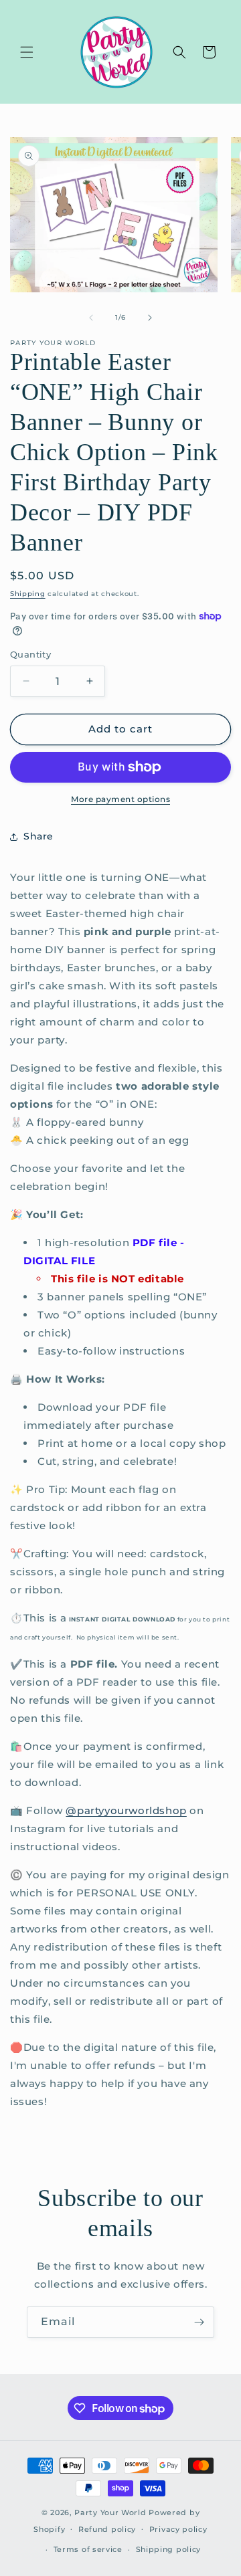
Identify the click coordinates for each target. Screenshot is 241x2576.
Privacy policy (178, 2529)
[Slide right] (150, 318)
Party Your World (110, 2512)
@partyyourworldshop (126, 1810)
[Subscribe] (199, 2322)
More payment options (120, 799)
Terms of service (88, 2549)
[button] (27, 52)
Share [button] (38, 836)
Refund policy (107, 2529)
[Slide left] (91, 318)
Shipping (28, 594)
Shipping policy (169, 2549)
